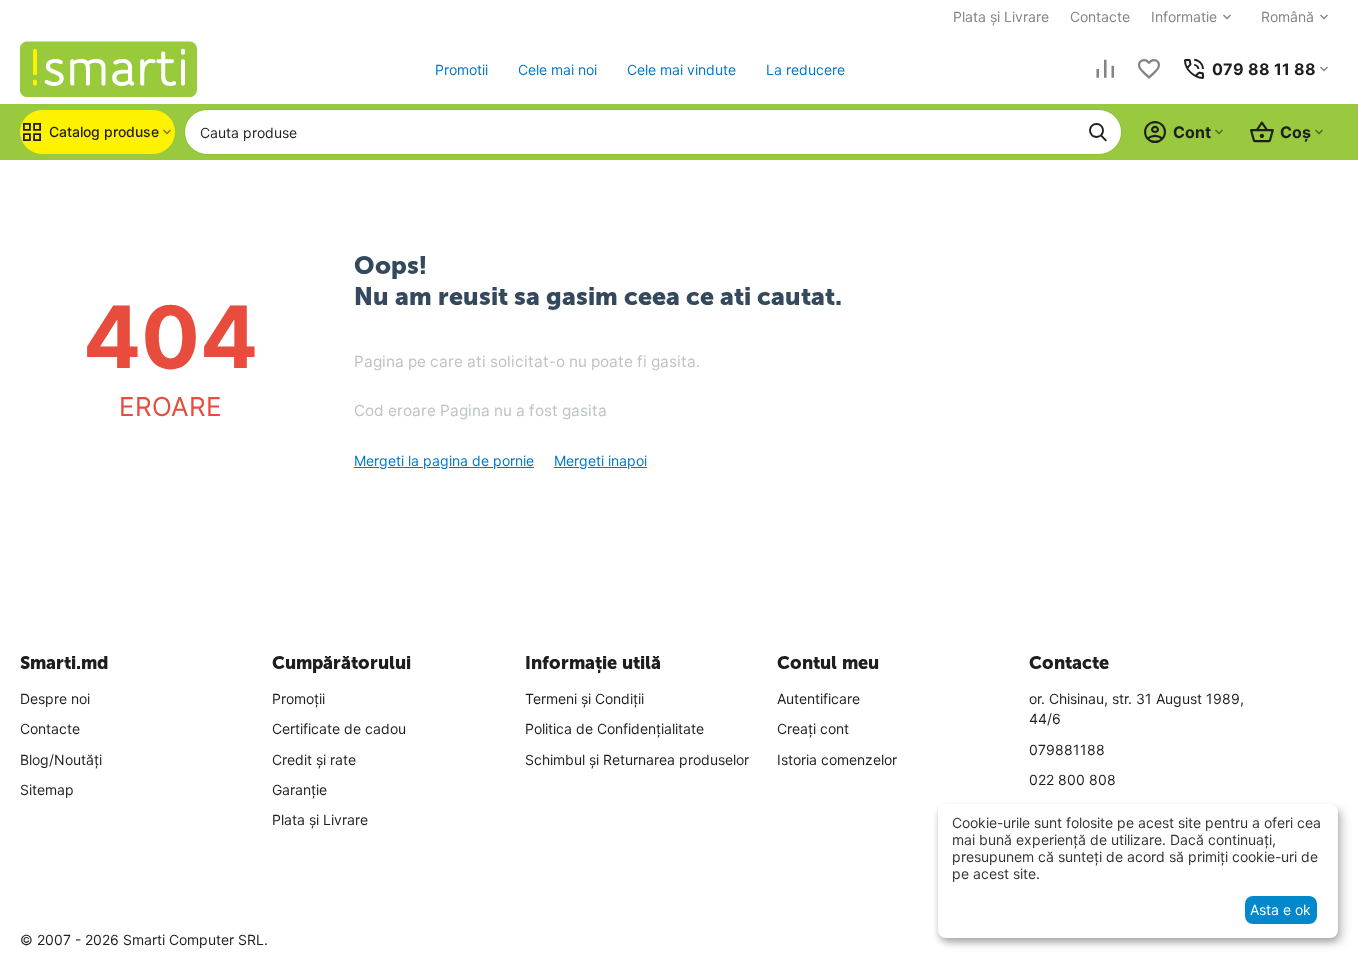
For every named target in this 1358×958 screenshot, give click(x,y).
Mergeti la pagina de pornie (444, 460)
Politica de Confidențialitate (614, 728)
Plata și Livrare (1001, 16)
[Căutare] (1098, 132)
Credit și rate (314, 759)
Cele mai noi (557, 69)
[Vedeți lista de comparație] (1105, 69)
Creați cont (813, 728)
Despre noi (55, 698)
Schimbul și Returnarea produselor (637, 759)
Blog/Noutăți (61, 759)
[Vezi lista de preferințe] (1149, 69)
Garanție (299, 789)
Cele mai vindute (681, 69)
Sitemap (47, 789)
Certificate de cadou (339, 728)
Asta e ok (1280, 909)
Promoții (298, 698)
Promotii (461, 69)
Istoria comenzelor (837, 759)
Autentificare (818, 698)
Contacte (1100, 16)
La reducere (805, 69)
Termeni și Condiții (584, 698)
